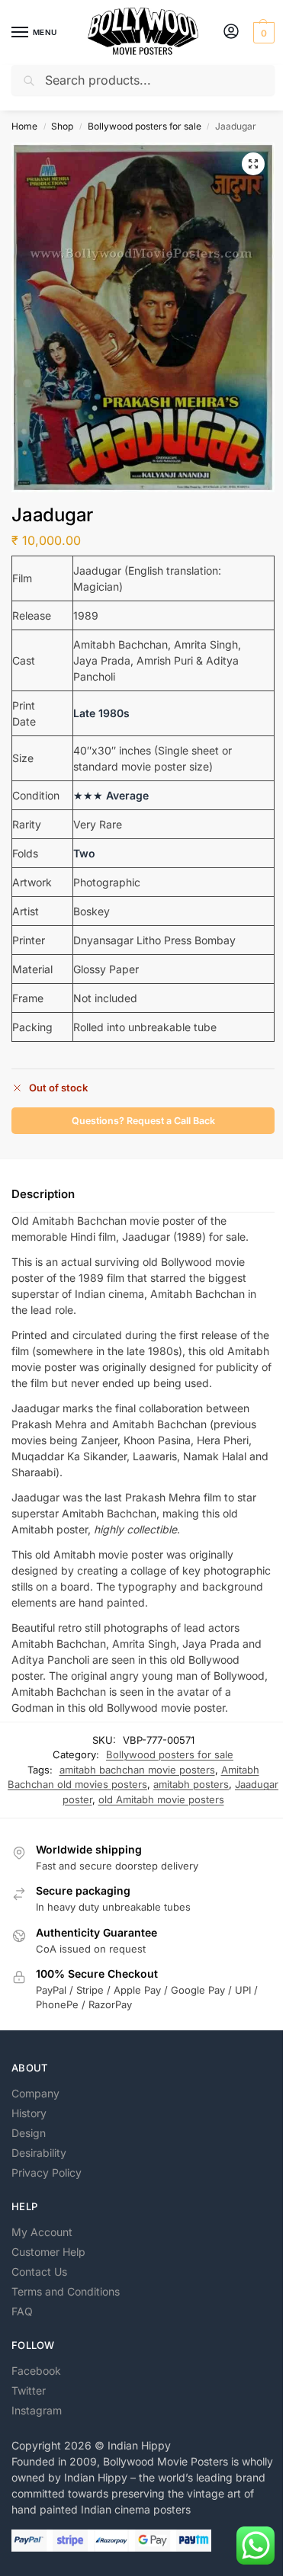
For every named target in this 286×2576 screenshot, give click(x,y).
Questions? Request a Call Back (143, 1121)
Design (29, 2133)
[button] (262, 33)
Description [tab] (43, 1194)
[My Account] (231, 32)
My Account (42, 2232)
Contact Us (39, 2272)
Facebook (36, 2371)
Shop (62, 126)
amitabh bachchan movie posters (137, 1770)
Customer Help (48, 2252)
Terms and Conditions (66, 2291)
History (29, 2113)
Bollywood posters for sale (145, 126)
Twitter (29, 2390)
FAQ (22, 2311)
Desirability (39, 2153)
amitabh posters (191, 1784)
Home (24, 126)
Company (35, 2093)
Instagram (37, 2410)
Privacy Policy (47, 2172)
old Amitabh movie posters (161, 1799)
